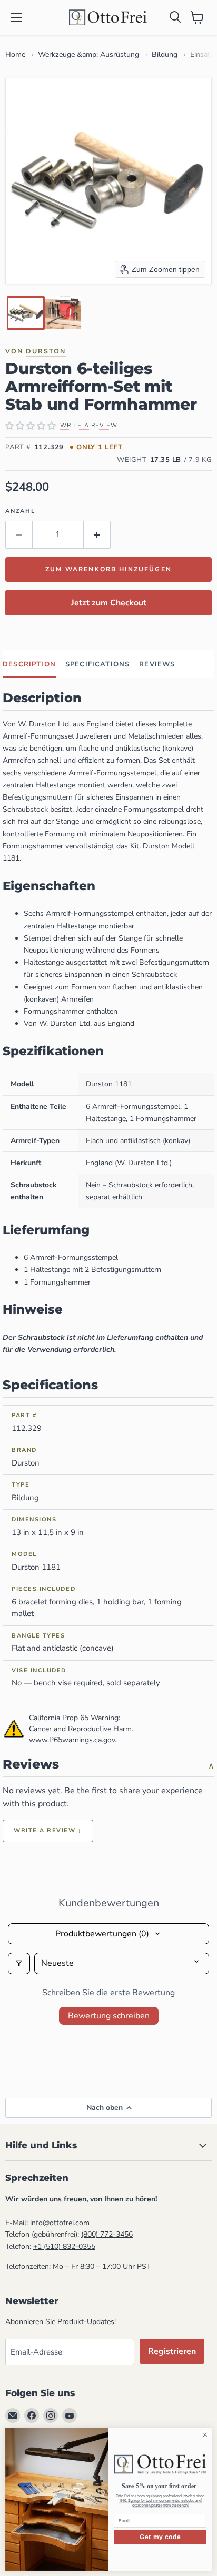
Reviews (157, 664)
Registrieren (172, 2351)
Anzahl (20, 511)
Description (29, 664)
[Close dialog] (205, 2435)
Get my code (160, 2537)
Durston (46, 351)
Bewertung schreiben (109, 2016)
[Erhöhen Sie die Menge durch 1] (97, 534)
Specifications (97, 664)
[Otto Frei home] (108, 17)
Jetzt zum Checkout (109, 603)
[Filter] (19, 1963)
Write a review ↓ (48, 1830)
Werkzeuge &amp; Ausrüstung (88, 54)
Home (15, 54)
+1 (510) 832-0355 (64, 2246)
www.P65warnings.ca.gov (72, 1740)
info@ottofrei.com (60, 2223)
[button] (26, 313)
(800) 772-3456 (107, 2234)
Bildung (165, 54)
